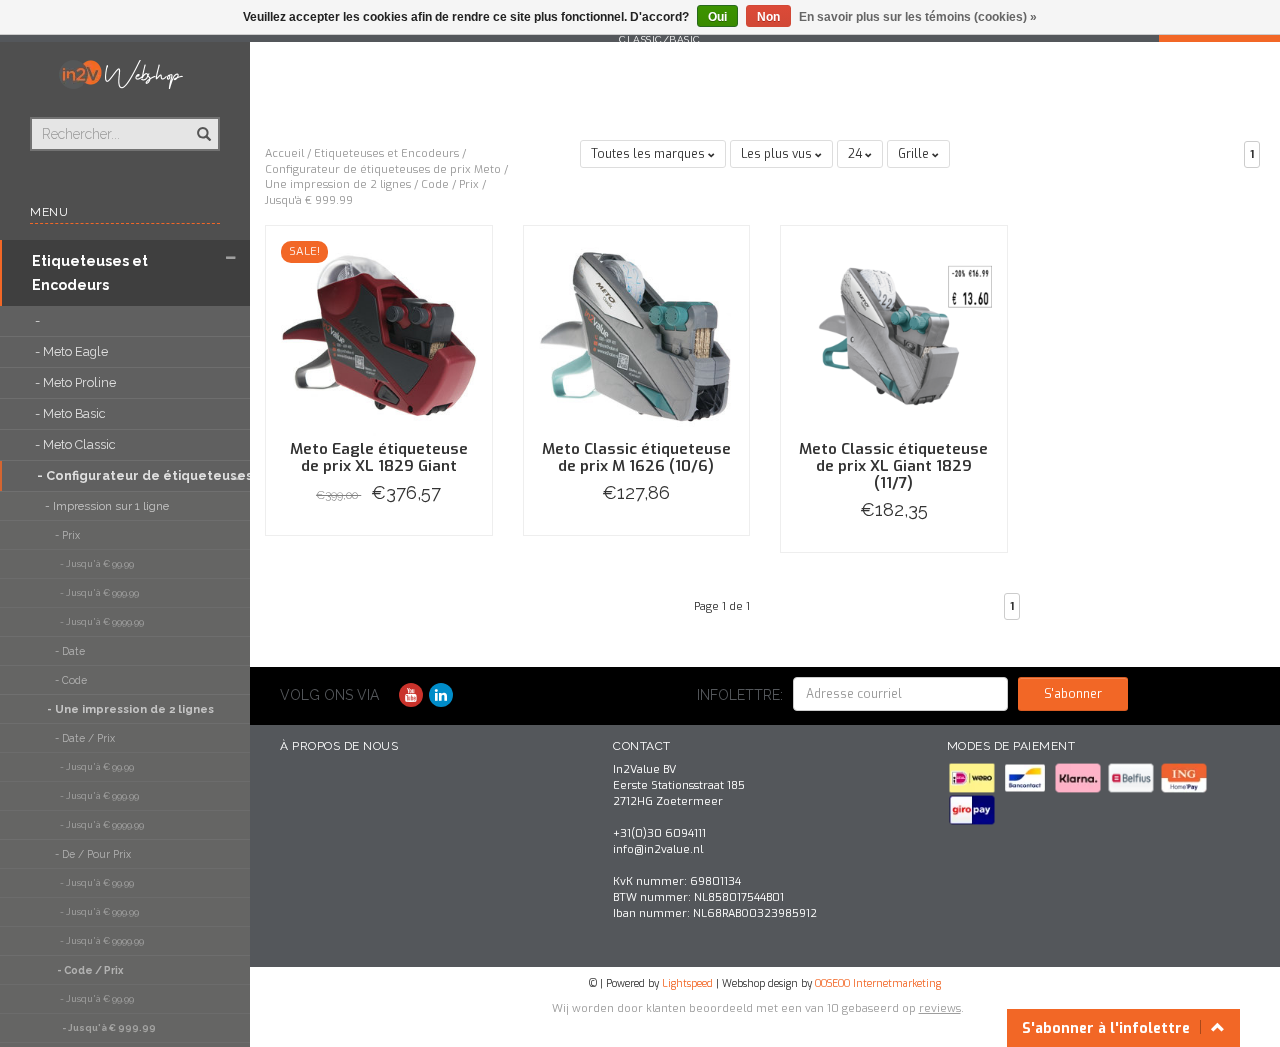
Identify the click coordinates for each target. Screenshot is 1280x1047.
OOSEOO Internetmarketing (878, 983)
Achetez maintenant (378, 535)
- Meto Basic (71, 413)
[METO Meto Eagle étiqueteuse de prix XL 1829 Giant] (379, 337)
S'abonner (1073, 694)
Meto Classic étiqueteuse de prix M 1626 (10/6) (636, 457)
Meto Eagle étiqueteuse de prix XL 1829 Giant (379, 457)
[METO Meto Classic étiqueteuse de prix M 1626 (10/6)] (637, 337)
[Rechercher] (202, 123)
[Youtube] (411, 695)
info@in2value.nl (658, 849)
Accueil (284, 153)
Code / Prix (450, 184)
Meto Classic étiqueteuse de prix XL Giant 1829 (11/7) (893, 466)
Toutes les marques (649, 154)
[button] (231, 258)
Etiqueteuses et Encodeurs (90, 273)
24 (856, 154)
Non (768, 17)
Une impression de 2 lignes (338, 184)
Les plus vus (778, 154)
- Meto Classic (76, 444)
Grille (915, 154)
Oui (717, 17)
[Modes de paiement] (973, 777)
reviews (940, 1008)
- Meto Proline (77, 382)
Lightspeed (687, 983)
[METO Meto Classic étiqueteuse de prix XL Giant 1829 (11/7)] (894, 337)
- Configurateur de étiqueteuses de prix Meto (122, 475)
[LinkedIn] (441, 695)
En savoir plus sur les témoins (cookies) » (918, 17)
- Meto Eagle (73, 351)
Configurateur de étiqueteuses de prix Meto (383, 169)
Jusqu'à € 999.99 (309, 200)
